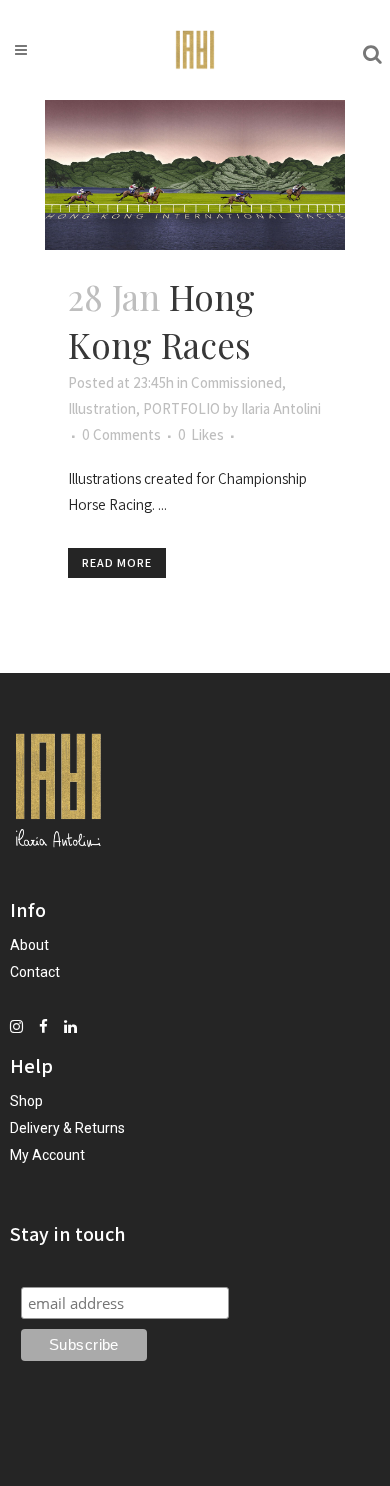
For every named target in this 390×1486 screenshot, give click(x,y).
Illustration (102, 408)
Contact (35, 972)
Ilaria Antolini (281, 408)
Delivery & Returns (67, 1128)
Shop (26, 1101)
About (29, 945)
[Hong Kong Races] (195, 175)
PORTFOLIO (181, 408)
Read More (117, 562)
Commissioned (236, 382)
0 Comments (121, 434)
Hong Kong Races (161, 320)
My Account (47, 1155)
